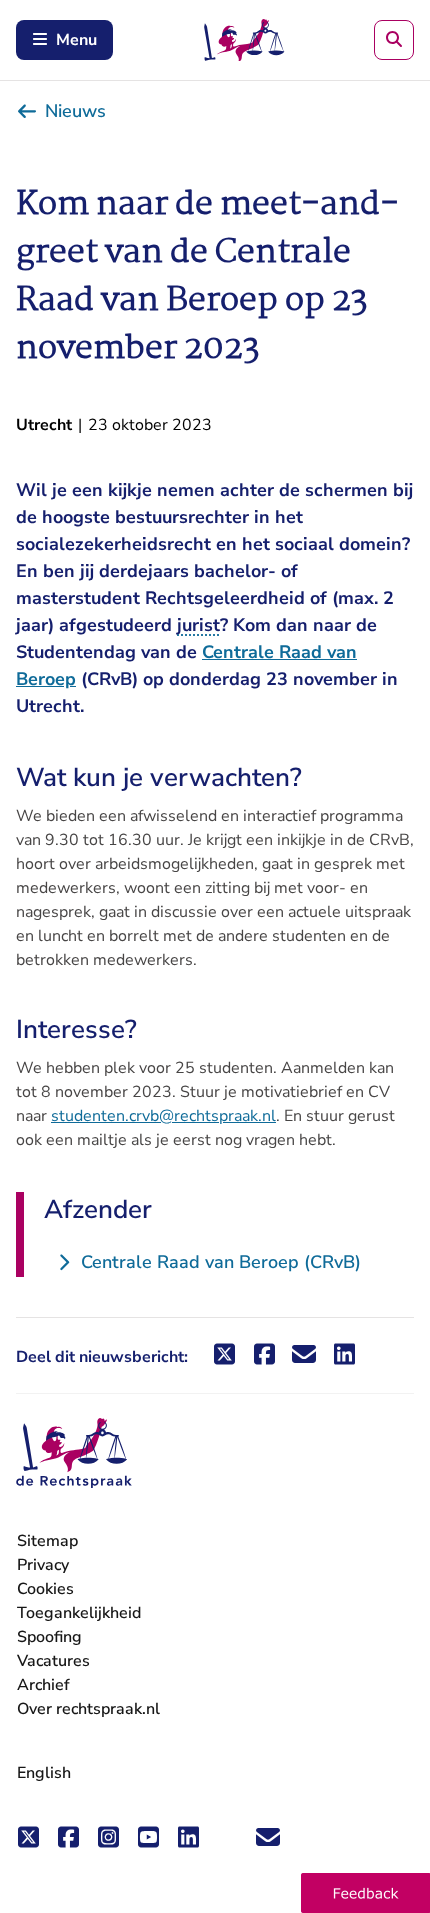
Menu (76, 40)
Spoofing (49, 1637)
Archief (43, 1685)
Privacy (43, 1565)
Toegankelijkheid (79, 1613)
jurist (198, 625)
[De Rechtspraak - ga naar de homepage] (74, 1453)
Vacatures (53, 1661)
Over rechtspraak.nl (88, 1709)
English (44, 1773)
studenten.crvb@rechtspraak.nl (163, 1116)
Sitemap (47, 1541)
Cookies (45, 1589)
